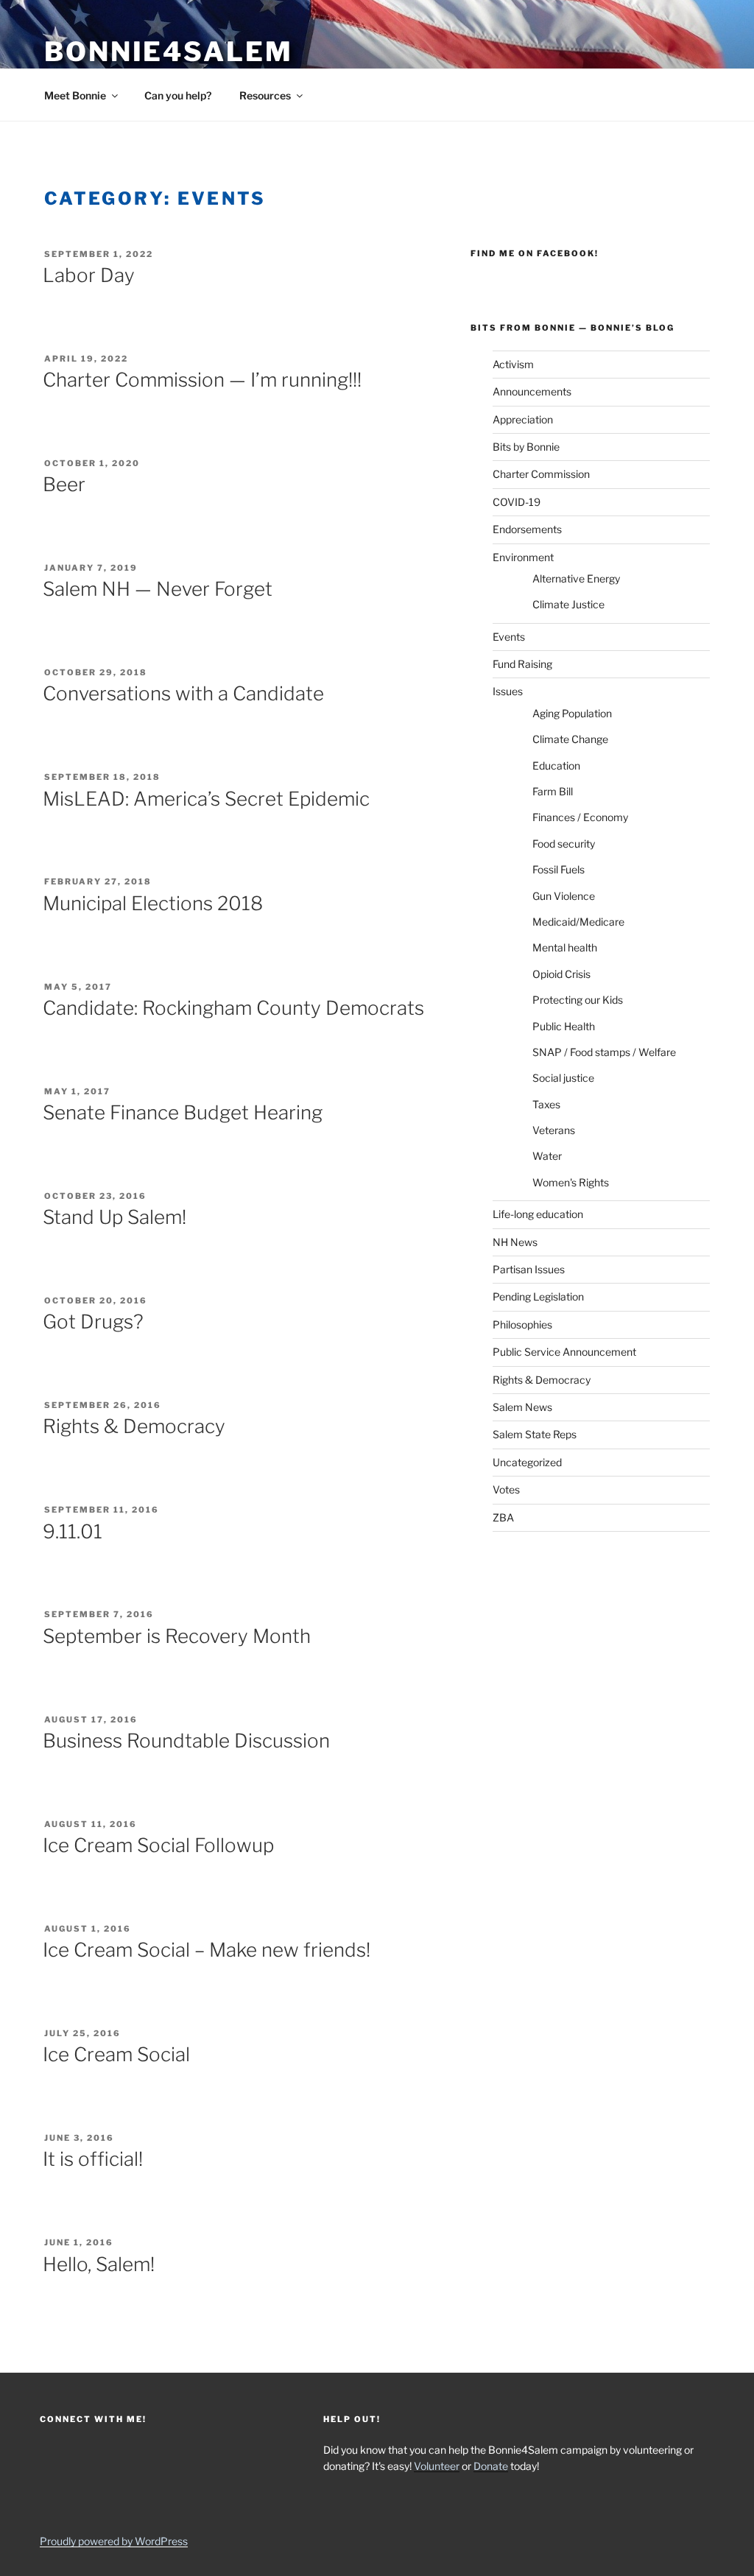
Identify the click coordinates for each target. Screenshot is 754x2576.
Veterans (554, 1130)
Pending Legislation (538, 1296)
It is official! (93, 2159)
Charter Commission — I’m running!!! (202, 380)
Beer (64, 484)
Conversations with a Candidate (183, 693)
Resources (265, 95)
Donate (491, 2466)
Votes (506, 1489)
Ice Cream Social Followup (158, 1845)
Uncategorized (527, 1462)
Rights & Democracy (134, 1426)
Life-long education (538, 1214)
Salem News (522, 1407)
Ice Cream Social (116, 2054)
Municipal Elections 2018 (153, 903)
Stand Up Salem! (114, 1217)
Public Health (564, 1026)
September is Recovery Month (177, 1636)
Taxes (546, 1104)
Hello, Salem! (99, 2264)
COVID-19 (517, 502)
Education (556, 766)
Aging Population (572, 713)
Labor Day (89, 275)
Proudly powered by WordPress (114, 2541)
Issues (508, 691)
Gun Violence (564, 896)
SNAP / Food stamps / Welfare (604, 1052)
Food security (564, 844)
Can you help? (178, 95)
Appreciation (523, 419)
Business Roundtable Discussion (186, 1741)
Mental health (565, 947)
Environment (523, 557)
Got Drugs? (93, 1322)
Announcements (532, 391)
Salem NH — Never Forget (158, 589)
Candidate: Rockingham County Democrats (233, 1008)
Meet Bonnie (75, 95)
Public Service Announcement (564, 1352)
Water (547, 1156)
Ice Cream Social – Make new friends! (207, 1950)
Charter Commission (541, 474)
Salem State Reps (535, 1434)
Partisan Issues (529, 1269)
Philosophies (522, 1324)
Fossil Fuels (559, 869)
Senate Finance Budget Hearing (183, 1112)
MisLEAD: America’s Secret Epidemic (206, 799)
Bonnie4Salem (169, 52)
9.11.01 (73, 1531)
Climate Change (570, 739)
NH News (515, 1242)
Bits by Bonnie (526, 447)
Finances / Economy (580, 817)
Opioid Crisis (561, 974)
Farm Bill (553, 791)
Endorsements (527, 529)
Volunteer (437, 2466)
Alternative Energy (576, 578)
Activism (513, 364)
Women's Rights (571, 1182)
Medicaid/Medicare (578, 922)
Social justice (563, 1078)
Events (509, 637)
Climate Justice (568, 604)
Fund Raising (522, 664)
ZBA (503, 1517)
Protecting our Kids (578, 1000)
